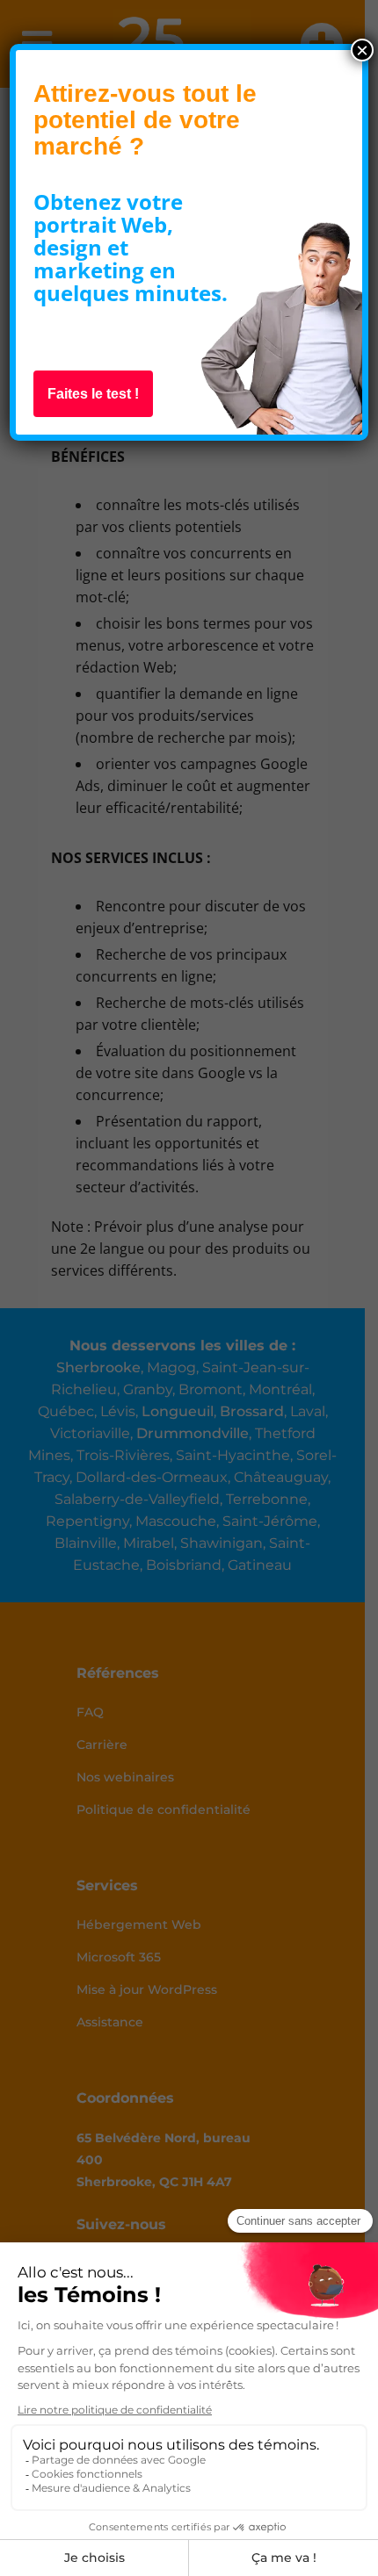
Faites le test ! (93, 394)
